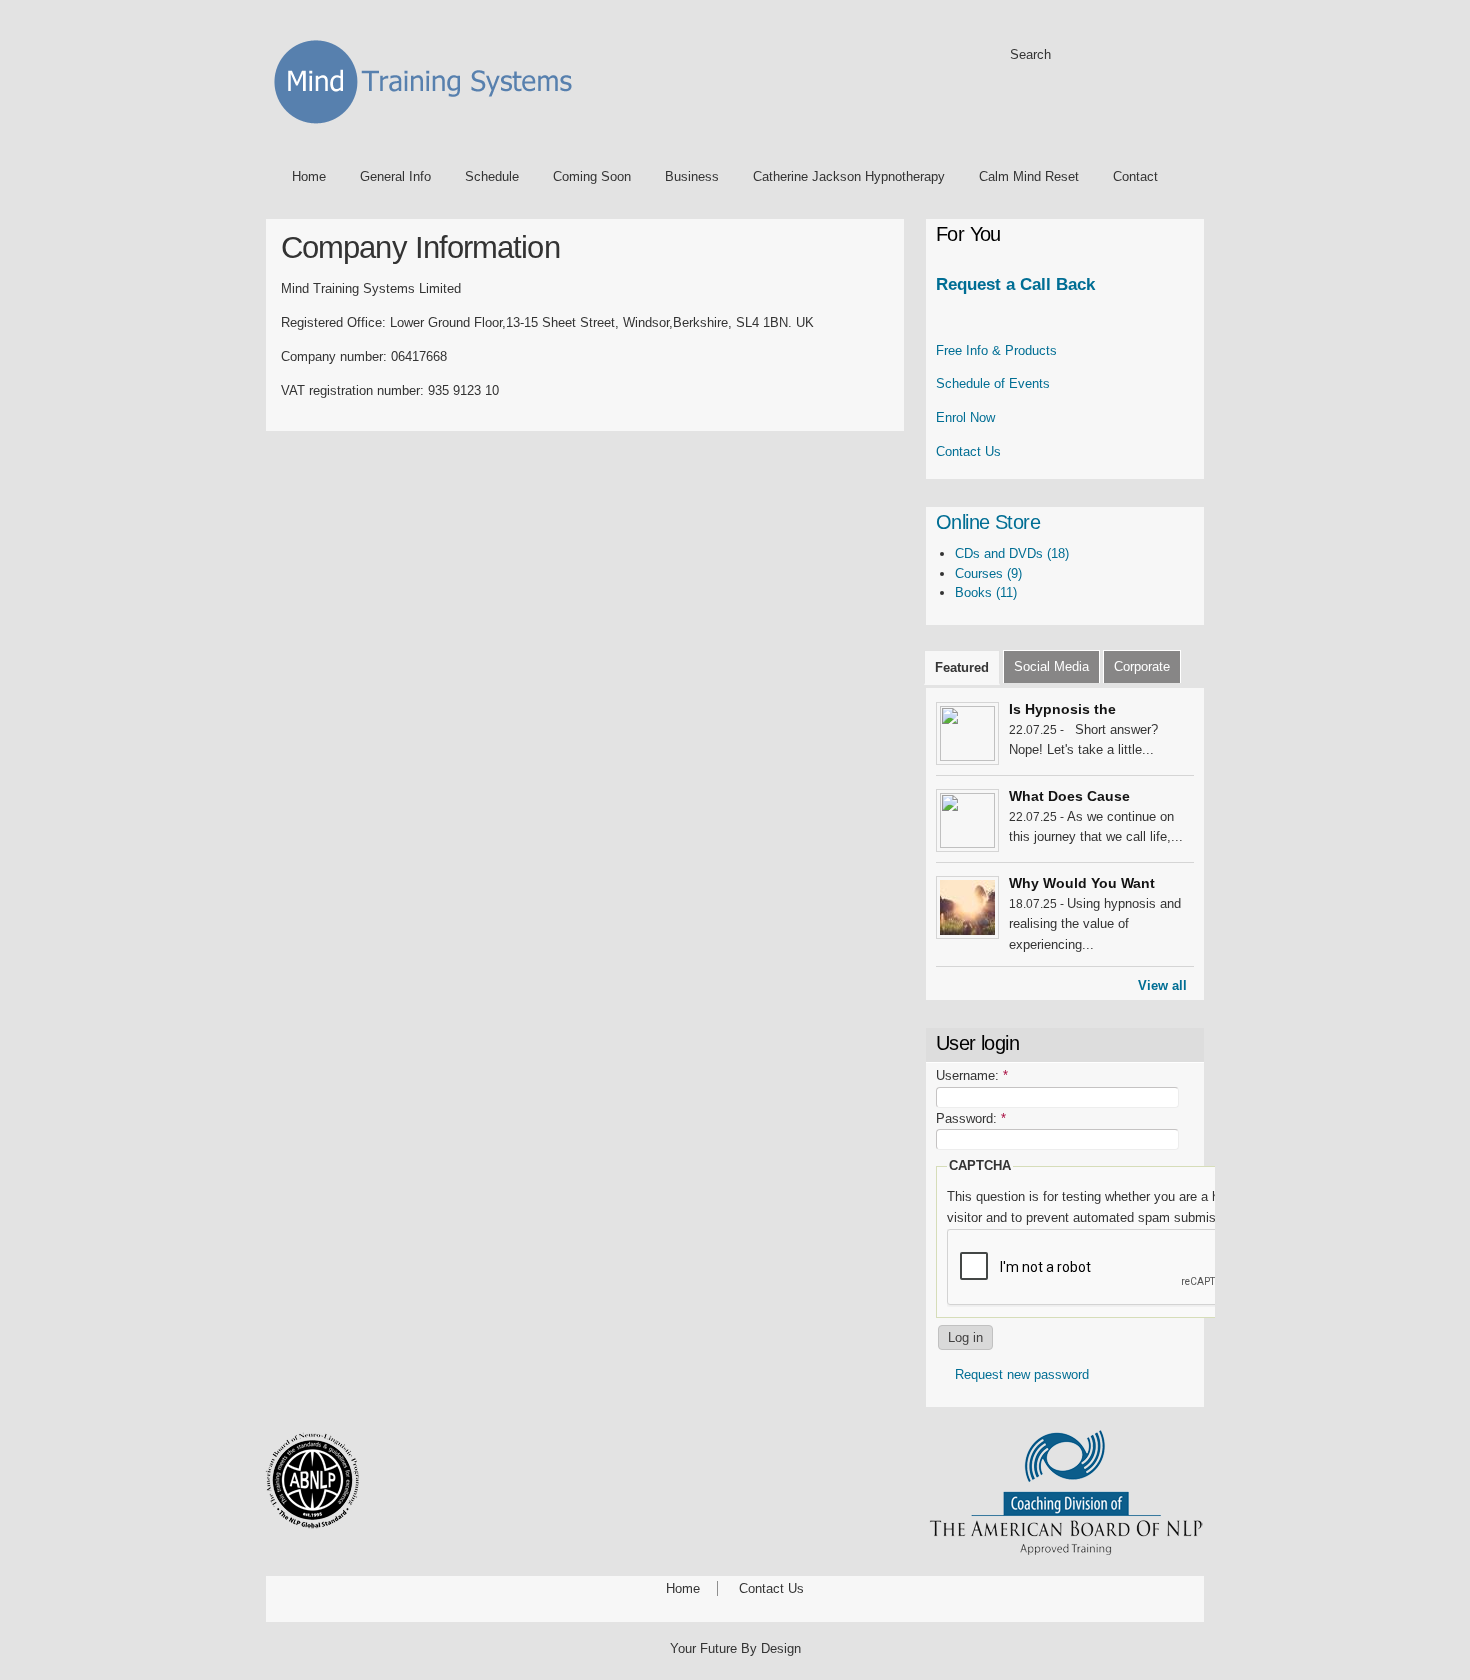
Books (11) (986, 592)
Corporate (1142, 666)
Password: (971, 1118)
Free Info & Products (996, 350)
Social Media (1051, 666)
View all (1162, 985)
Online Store (988, 522)
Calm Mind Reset (1029, 176)
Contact (1135, 176)
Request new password (1022, 1374)
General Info (395, 176)
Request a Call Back (1015, 284)
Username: (972, 1075)
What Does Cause (1069, 796)
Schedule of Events (993, 383)
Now (965, 417)
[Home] (429, 127)
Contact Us (968, 451)
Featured (962, 667)
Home (309, 176)
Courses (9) (988, 573)
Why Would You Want (1082, 883)
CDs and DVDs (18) (1012, 553)
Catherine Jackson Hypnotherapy (849, 176)
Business (692, 176)
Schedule (492, 176)
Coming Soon (592, 176)
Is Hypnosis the (1062, 709)
